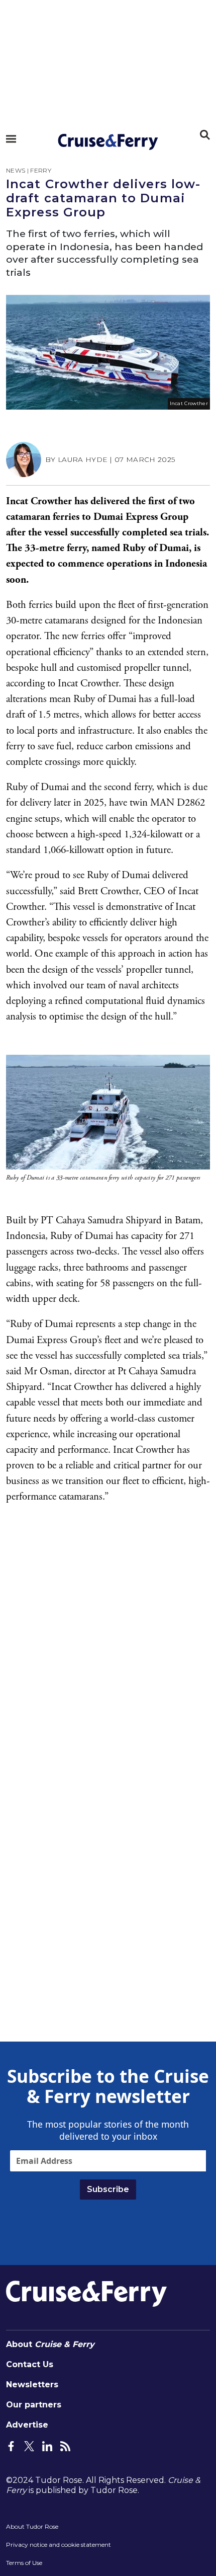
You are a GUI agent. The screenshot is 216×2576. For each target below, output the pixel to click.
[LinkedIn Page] (47, 2445)
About (50, 2344)
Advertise (27, 2425)
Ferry (41, 170)
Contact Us (30, 2364)
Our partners (34, 2405)
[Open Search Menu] (205, 135)
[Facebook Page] (11, 2445)
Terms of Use (24, 2563)
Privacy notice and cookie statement (59, 2545)
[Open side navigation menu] (11, 139)
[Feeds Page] (65, 2445)
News (16, 170)
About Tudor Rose (32, 2526)
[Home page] (108, 142)
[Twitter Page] (29, 2445)
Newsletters (32, 2385)
